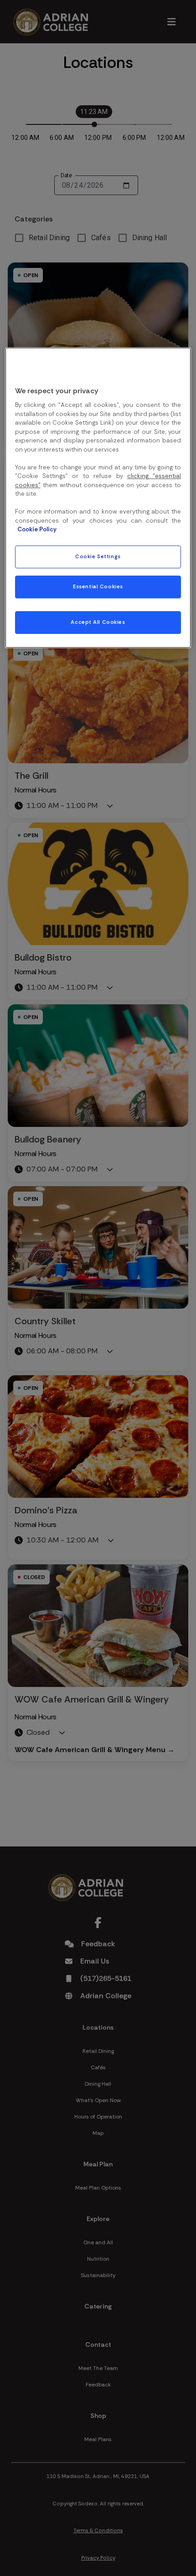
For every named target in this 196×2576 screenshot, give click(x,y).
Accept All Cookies (98, 622)
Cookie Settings (98, 557)
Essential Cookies (98, 587)
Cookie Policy (37, 530)
